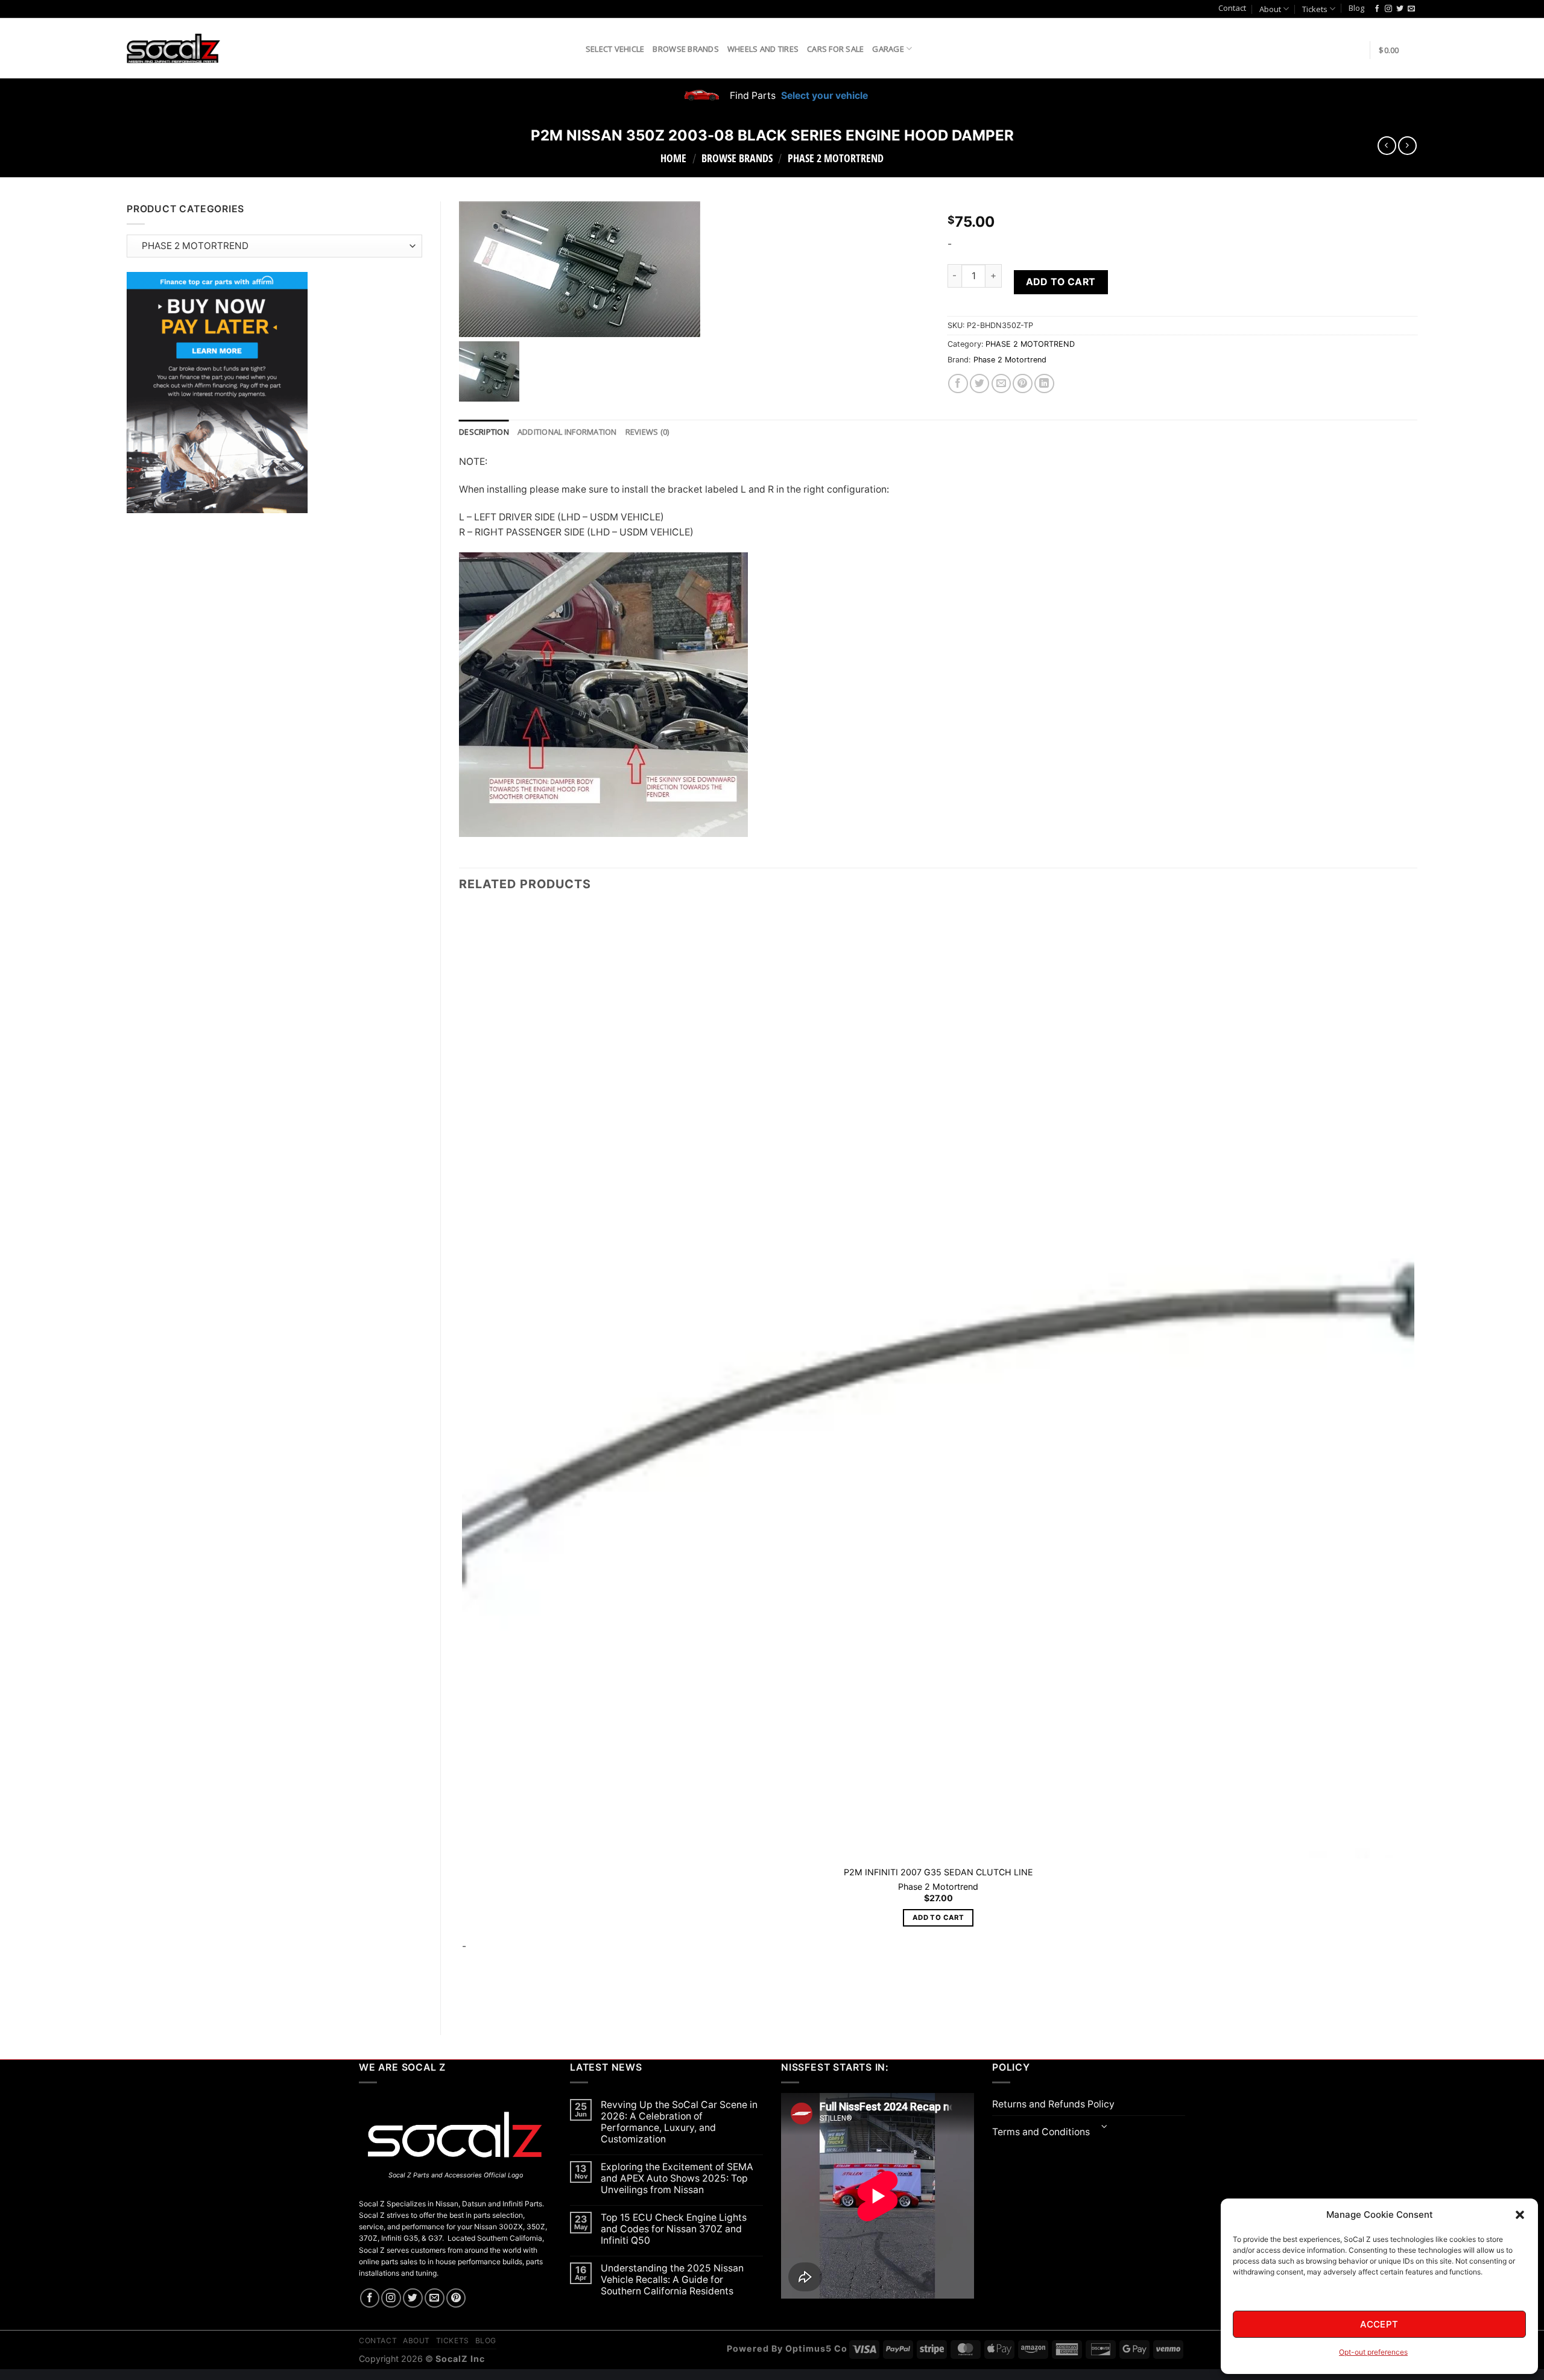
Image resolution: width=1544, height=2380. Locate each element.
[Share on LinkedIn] (1044, 384)
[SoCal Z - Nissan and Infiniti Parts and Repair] (173, 48)
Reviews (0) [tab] (647, 432)
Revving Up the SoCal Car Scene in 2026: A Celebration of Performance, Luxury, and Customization (679, 2122)
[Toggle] (1105, 2128)
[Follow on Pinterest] (456, 2298)
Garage (888, 49)
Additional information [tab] (567, 432)
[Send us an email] (1411, 9)
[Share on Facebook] (958, 384)
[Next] (497, 1996)
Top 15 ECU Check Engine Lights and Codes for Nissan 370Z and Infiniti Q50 (674, 2229)
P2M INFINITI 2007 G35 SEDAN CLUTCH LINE (938, 1872)
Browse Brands (685, 49)
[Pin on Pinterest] (1023, 384)
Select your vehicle (823, 96)
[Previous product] (1407, 146)
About (1270, 9)
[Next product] (1387, 146)
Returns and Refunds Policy (1053, 2104)
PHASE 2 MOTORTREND (836, 158)
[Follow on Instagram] (1388, 9)
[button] (1520, 2215)
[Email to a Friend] (1001, 384)
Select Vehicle (615, 49)
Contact (1232, 8)
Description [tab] (484, 432)
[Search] (572, 48)
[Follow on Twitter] (1400, 9)
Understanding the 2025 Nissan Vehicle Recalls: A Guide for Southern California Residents (672, 2280)
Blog (1356, 8)
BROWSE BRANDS (737, 158)
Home (673, 158)
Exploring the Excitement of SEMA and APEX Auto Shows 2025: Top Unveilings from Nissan (677, 2178)
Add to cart (1061, 282)
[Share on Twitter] (980, 384)
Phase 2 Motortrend (1010, 360)
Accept (1379, 2324)
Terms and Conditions (1041, 2132)
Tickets (1315, 9)
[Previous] (465, 1996)
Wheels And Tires (763, 49)
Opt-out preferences (1373, 2352)
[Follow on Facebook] (1377, 9)
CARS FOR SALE (835, 49)
